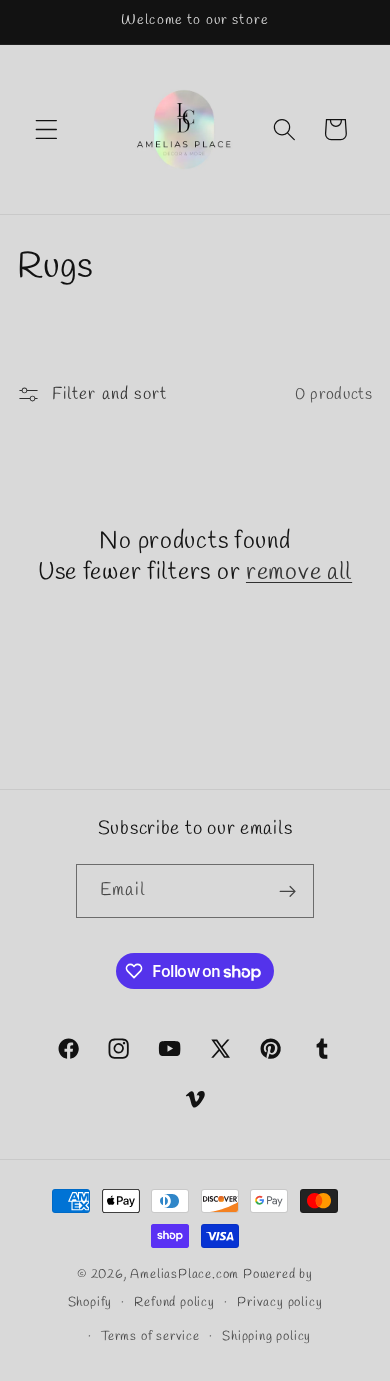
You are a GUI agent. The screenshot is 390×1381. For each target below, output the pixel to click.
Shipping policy (266, 1336)
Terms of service (150, 1336)
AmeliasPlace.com (184, 1274)
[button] (46, 129)
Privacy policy (279, 1302)
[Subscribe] (287, 891)
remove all (299, 573)
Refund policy (174, 1302)
